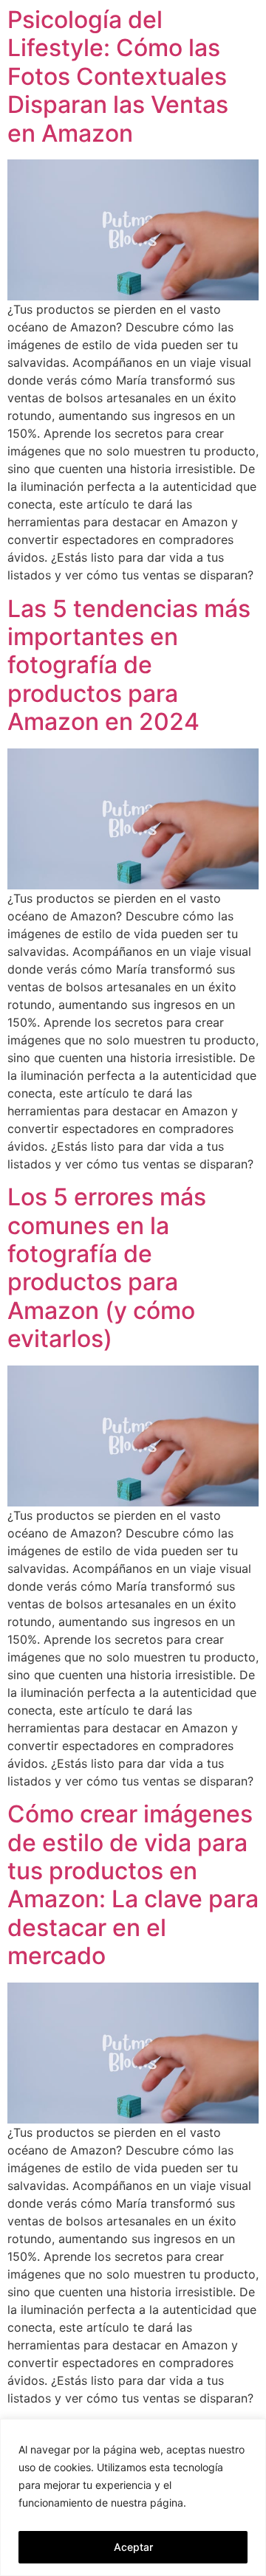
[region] (133, 2497)
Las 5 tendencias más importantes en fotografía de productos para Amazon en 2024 (129, 665)
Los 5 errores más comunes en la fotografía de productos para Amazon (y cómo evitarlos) (107, 1268)
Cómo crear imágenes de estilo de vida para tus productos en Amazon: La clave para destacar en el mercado (133, 1885)
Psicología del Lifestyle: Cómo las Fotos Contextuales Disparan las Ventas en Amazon (118, 76)
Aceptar (133, 2547)
